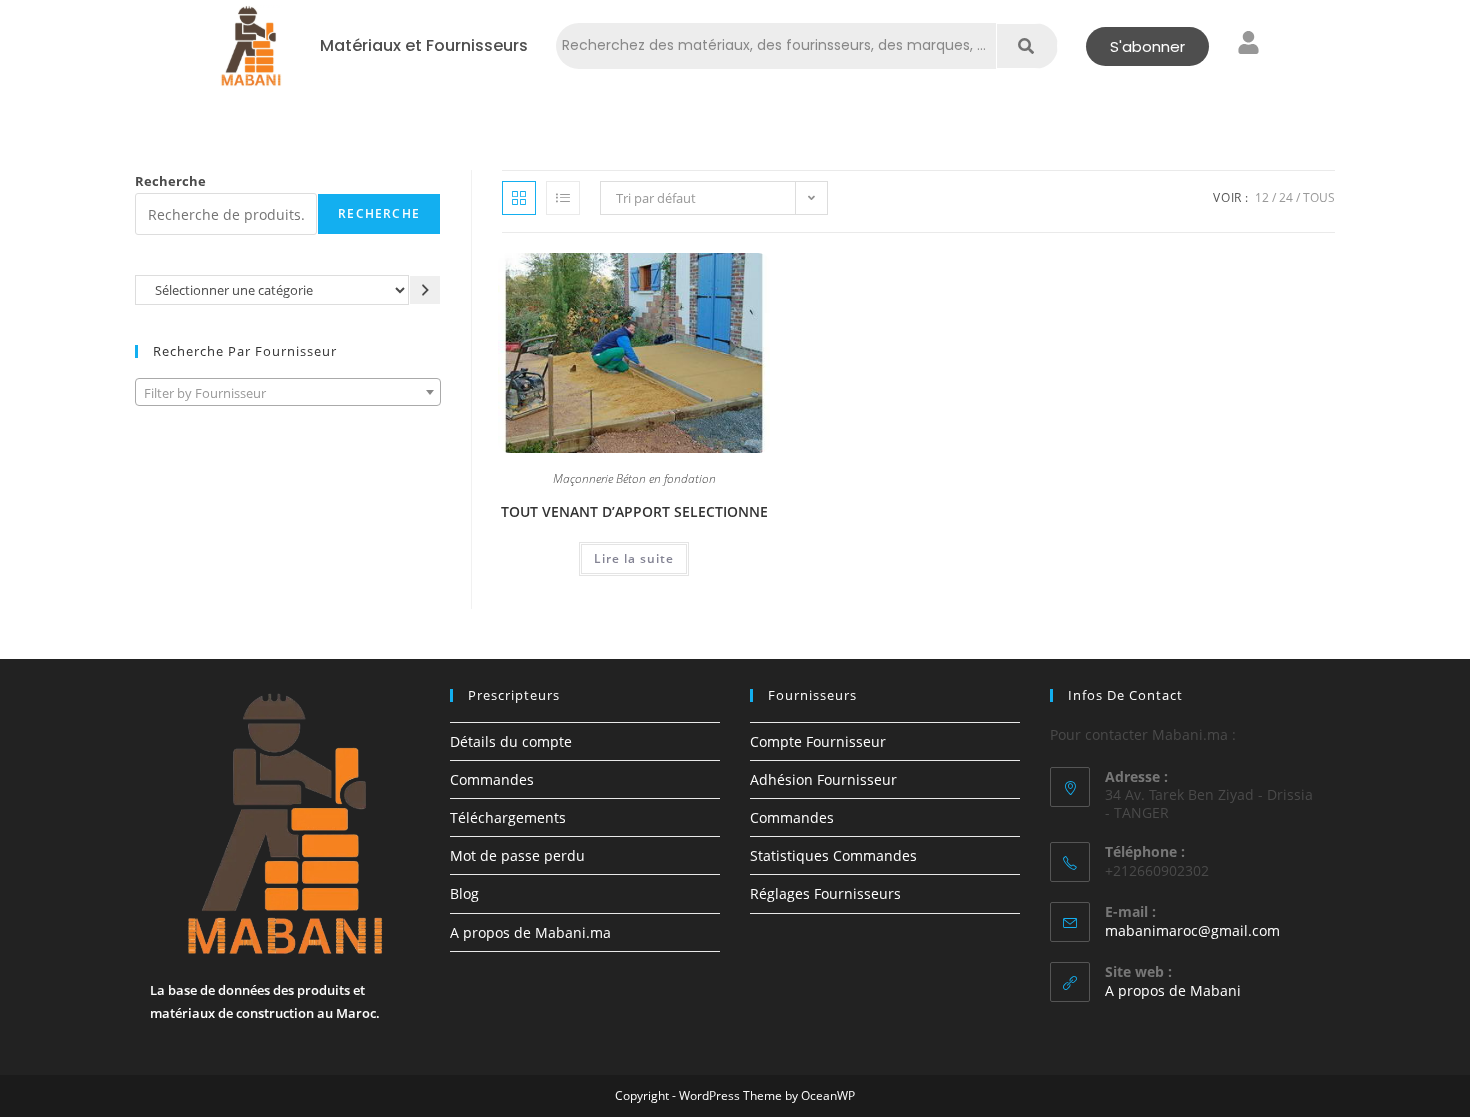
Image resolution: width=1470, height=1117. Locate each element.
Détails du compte (511, 741)
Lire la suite (634, 558)
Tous (1319, 197)
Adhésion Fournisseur (823, 779)
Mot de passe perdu (517, 855)
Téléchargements (508, 817)
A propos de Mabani (1173, 990)
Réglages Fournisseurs (825, 893)
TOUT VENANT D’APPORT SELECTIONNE (634, 511)
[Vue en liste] (563, 198)
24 (1286, 197)
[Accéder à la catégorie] (425, 289)
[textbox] (288, 393)
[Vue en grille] (519, 198)
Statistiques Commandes (833, 855)
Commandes (492, 779)
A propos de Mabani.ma (530, 932)
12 (1262, 197)
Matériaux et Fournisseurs (424, 46)
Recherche (170, 181)
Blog (464, 893)
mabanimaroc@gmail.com (1192, 930)
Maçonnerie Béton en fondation (634, 480)
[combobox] (288, 392)
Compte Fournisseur (818, 741)
